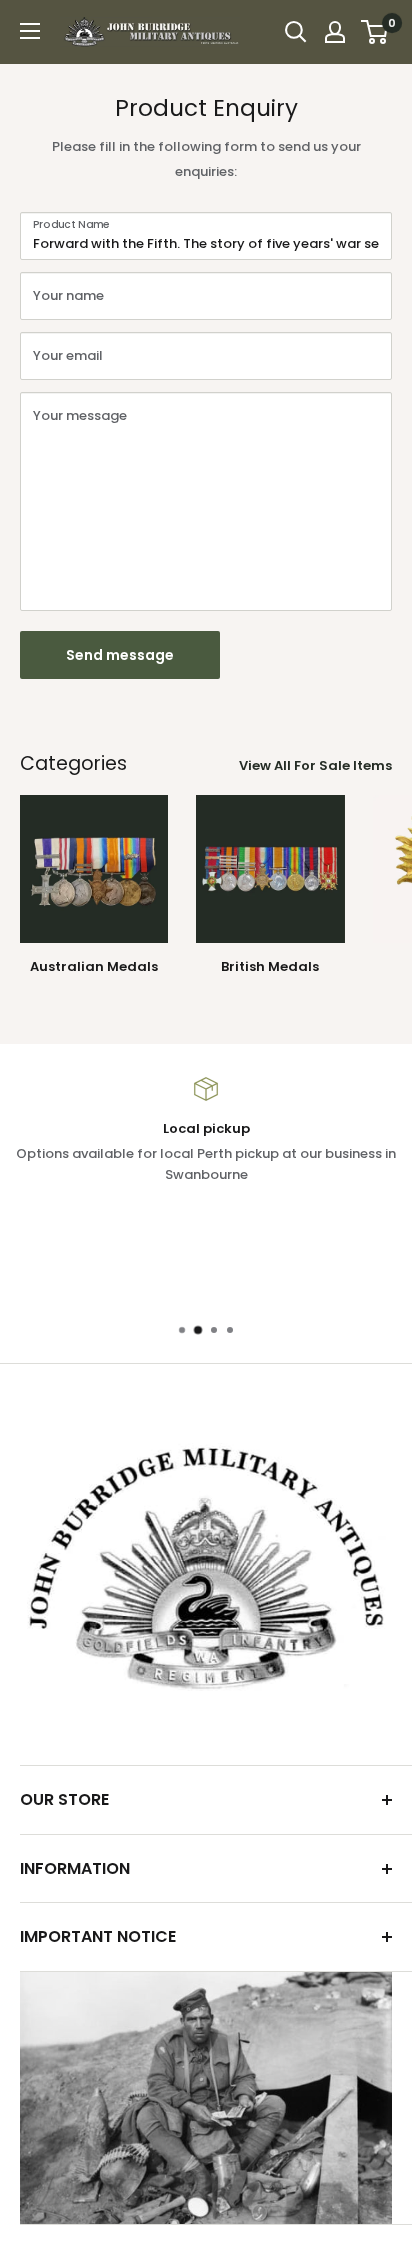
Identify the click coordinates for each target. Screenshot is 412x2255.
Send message (120, 655)
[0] (375, 32)
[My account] (335, 32)
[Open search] (296, 32)
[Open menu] (30, 31)
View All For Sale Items (315, 765)
